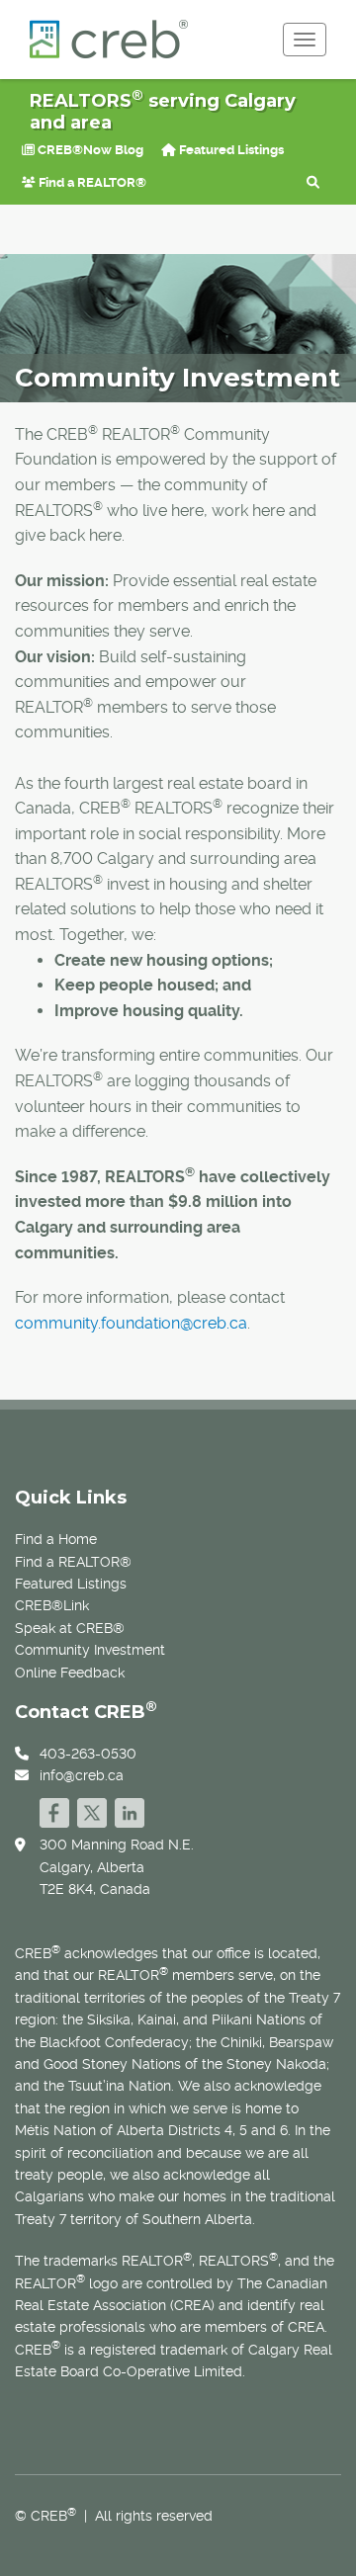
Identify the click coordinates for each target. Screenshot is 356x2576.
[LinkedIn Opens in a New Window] (130, 1809)
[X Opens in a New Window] (92, 1809)
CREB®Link (52, 1605)
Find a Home (56, 1539)
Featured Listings (230, 150)
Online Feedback (70, 1673)
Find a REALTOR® (91, 182)
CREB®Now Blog (89, 150)
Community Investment (90, 1650)
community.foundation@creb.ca (131, 1323)
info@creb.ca (82, 1775)
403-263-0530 (88, 1754)
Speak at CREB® (70, 1628)
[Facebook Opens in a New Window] (54, 1809)
